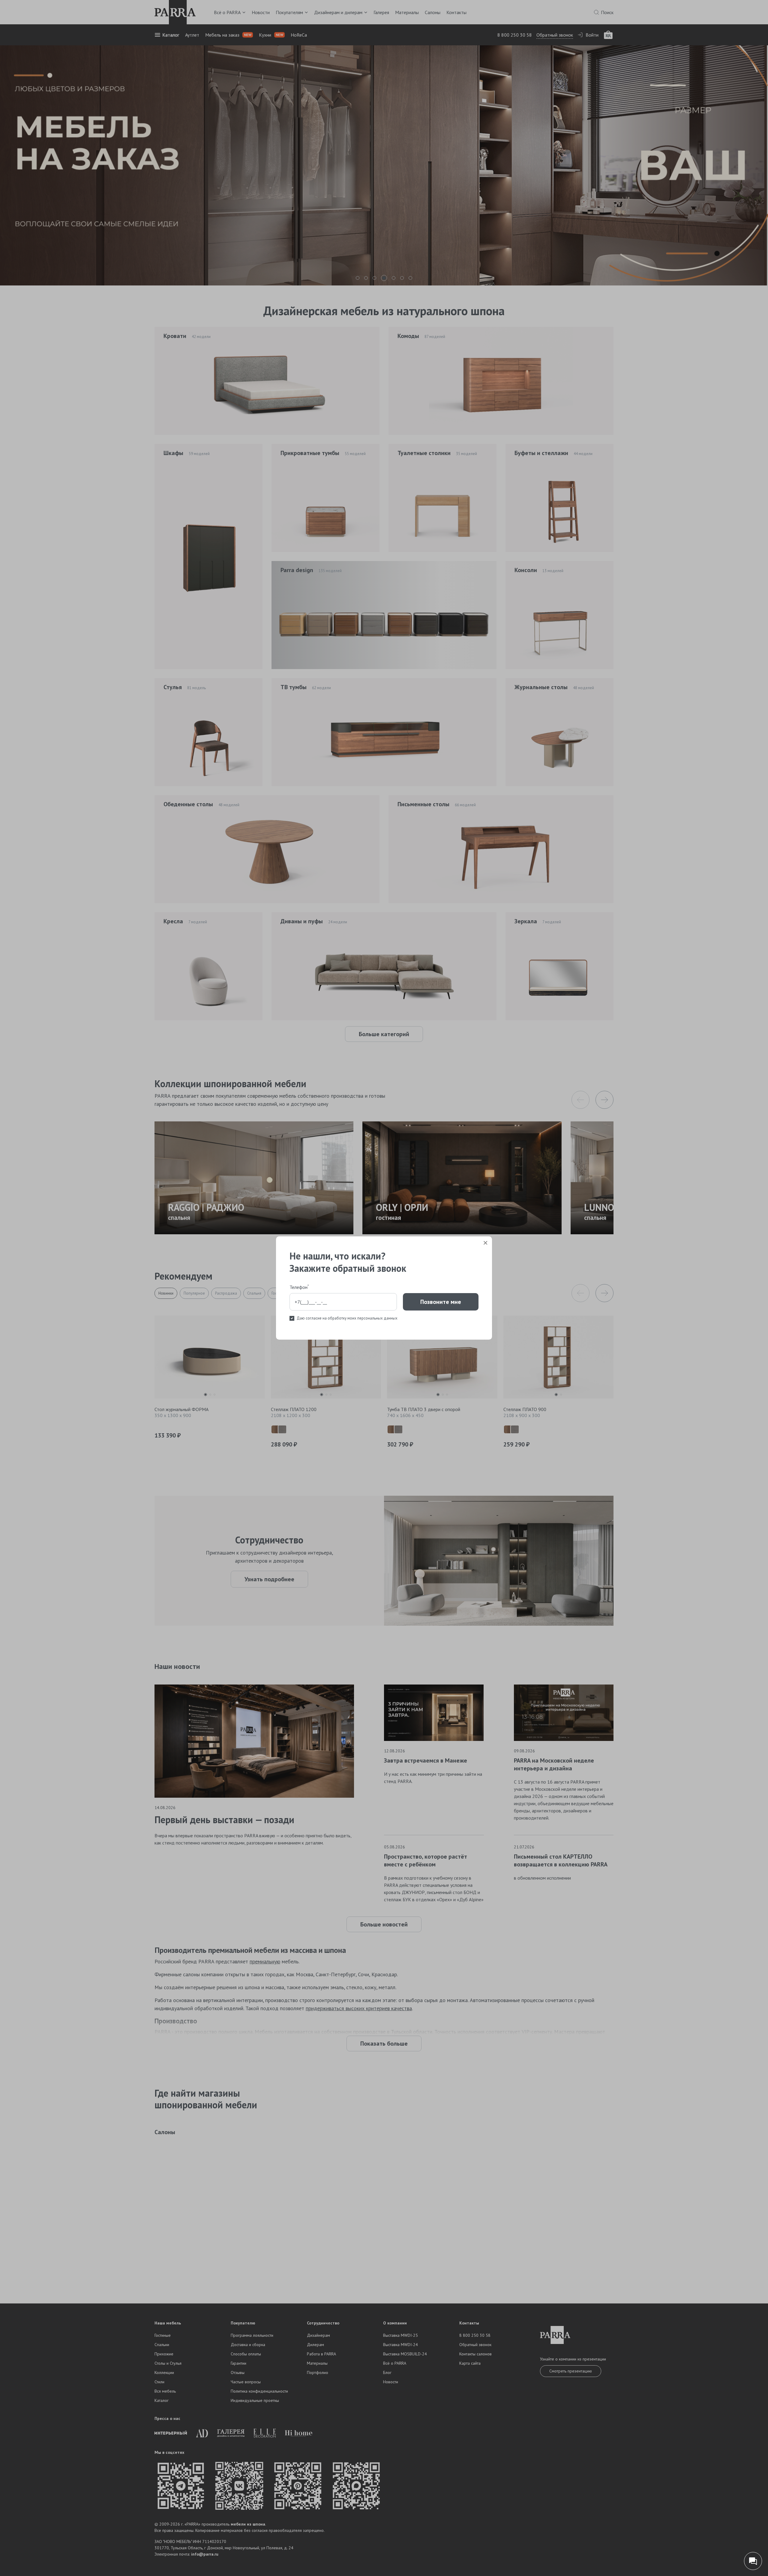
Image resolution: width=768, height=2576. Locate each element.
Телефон (299, 1287)
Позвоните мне (441, 1302)
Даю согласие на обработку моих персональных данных (347, 1318)
